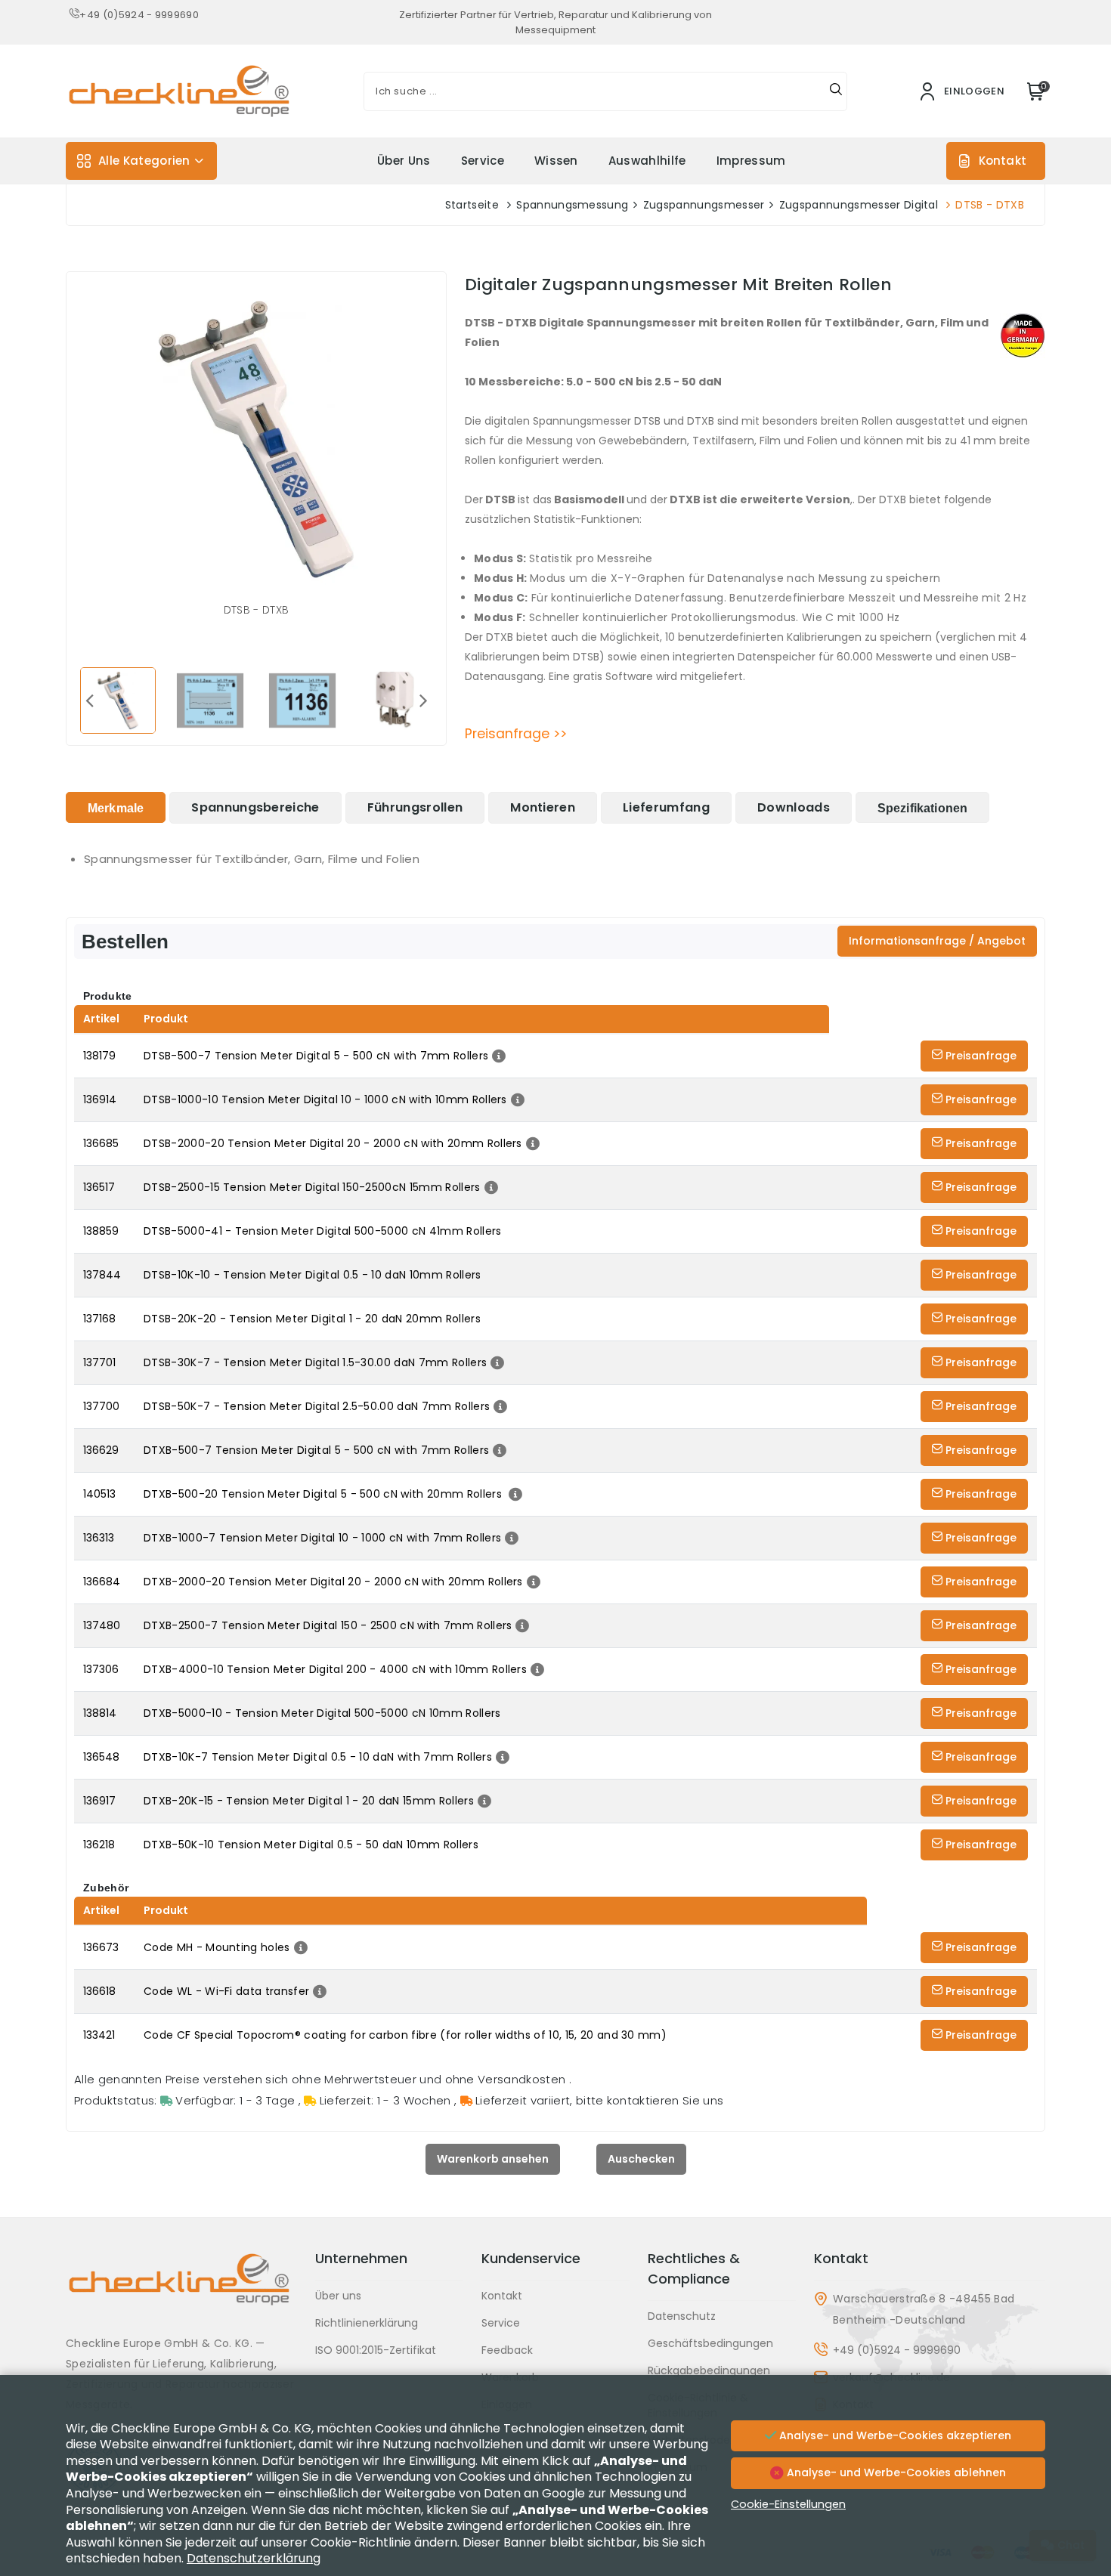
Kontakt (1003, 161)
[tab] (116, 807)
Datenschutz (682, 2316)
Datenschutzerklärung (254, 2558)
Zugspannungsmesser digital (859, 205)
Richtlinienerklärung (367, 2323)
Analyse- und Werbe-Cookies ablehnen (895, 2472)
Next (423, 700)
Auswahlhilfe (647, 161)
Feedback (507, 2350)
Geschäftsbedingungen (710, 2343)
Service (483, 161)
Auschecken (641, 2159)
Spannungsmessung (572, 205)
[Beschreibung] (497, 1056)
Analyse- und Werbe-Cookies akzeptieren (894, 2435)
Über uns (404, 161)
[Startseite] (181, 2291)
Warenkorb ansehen (493, 2159)
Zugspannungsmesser (704, 205)
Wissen (556, 161)
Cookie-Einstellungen (788, 2504)
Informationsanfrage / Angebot (937, 941)
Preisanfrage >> (516, 734)
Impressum (751, 161)
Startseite (472, 205)
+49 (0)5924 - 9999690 (139, 15)
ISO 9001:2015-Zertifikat (376, 2350)
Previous (89, 700)
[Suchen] (836, 91)
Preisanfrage (979, 1056)
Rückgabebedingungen (709, 2370)
